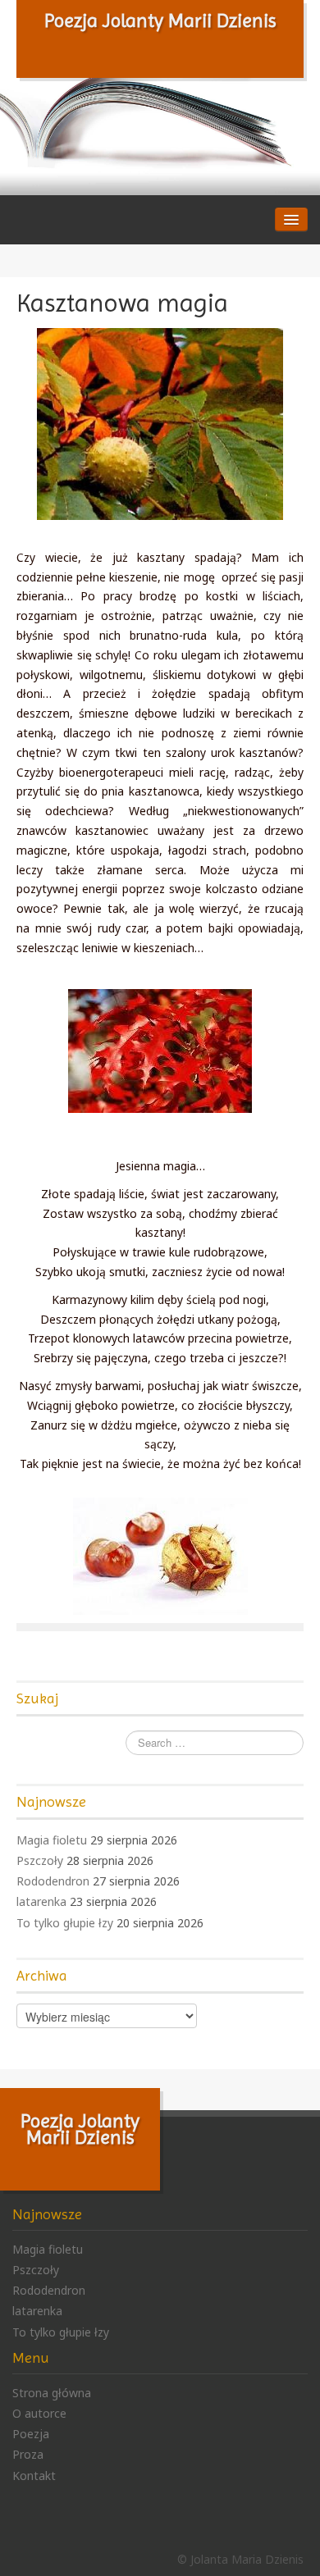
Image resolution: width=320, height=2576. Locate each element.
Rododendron (53, 1881)
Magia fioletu (52, 1840)
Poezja (31, 2434)
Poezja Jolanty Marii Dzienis (160, 21)
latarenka (41, 1901)
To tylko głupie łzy (65, 1923)
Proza (28, 2454)
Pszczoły (40, 1860)
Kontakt (34, 2476)
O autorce (39, 2413)
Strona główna (52, 2393)
